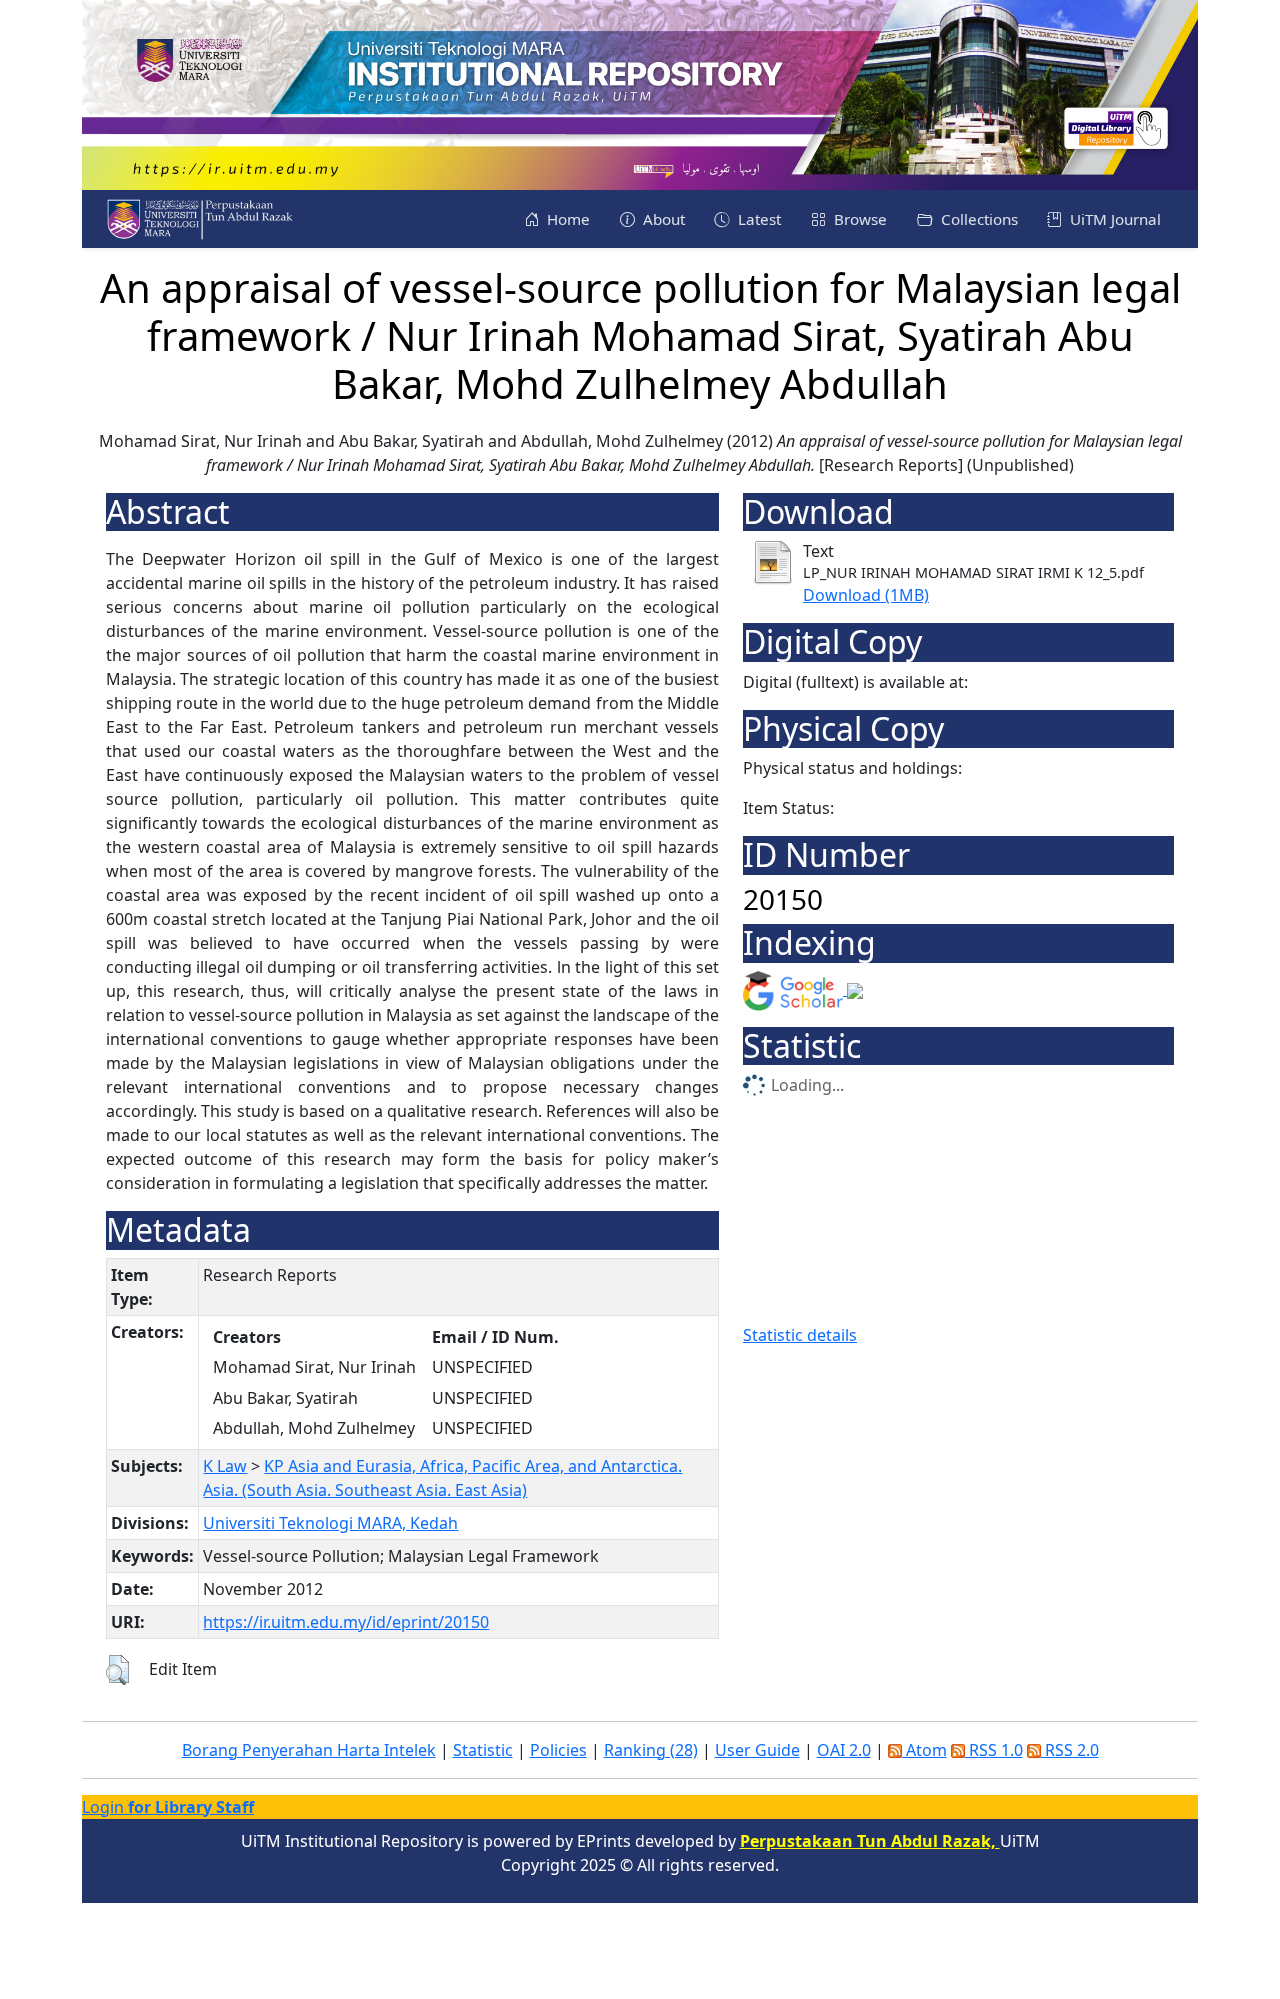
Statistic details (800, 1335)
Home (566, 219)
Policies (558, 1750)
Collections (977, 219)
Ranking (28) (651, 1750)
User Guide (757, 1750)
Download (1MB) (866, 595)
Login (168, 1807)
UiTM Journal (1113, 219)
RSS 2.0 (1070, 1750)
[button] (117, 1670)
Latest (757, 219)
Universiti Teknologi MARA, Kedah (330, 1523)
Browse (858, 219)
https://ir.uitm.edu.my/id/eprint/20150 (346, 1622)
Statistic (483, 1750)
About (662, 219)
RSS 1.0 (994, 1750)
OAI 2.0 (844, 1750)
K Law (225, 1466)
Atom (924, 1750)
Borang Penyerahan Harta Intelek (309, 1750)
